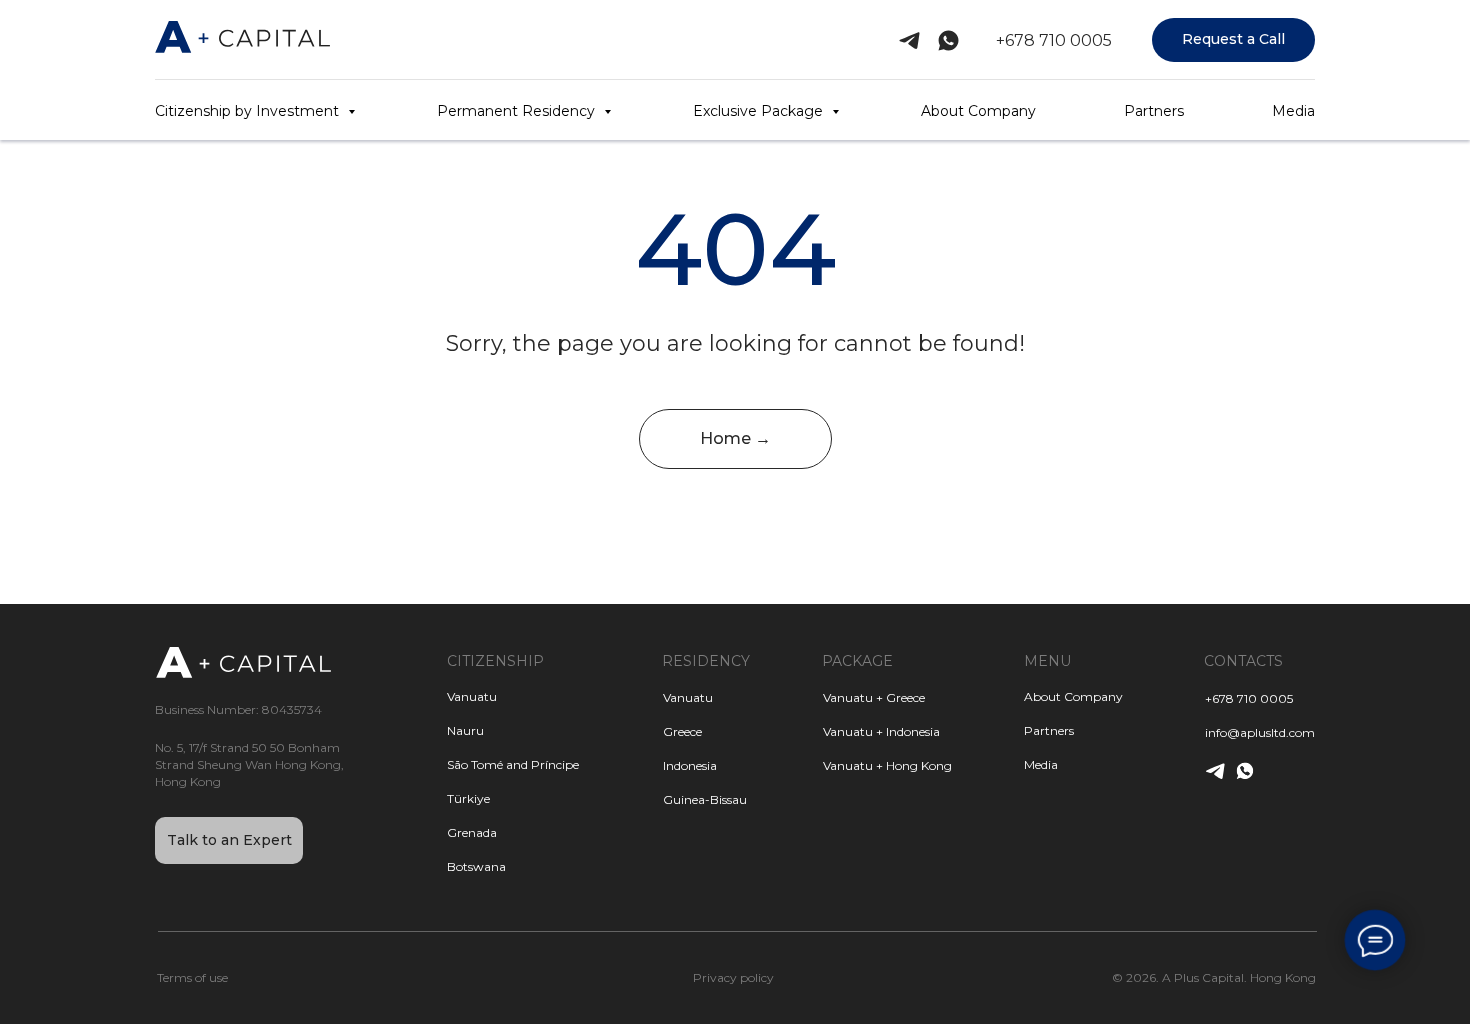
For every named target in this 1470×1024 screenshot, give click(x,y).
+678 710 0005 (1054, 40)
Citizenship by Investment (249, 111)
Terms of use (192, 977)
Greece (682, 731)
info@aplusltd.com (1260, 732)
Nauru (465, 730)
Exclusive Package (760, 111)
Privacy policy (733, 977)
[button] (1233, 40)
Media (1293, 111)
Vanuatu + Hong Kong (887, 765)
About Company (978, 111)
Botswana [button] (476, 866)
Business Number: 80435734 (238, 709)
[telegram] (909, 40)
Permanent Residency (518, 111)
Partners (1154, 111)
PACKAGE (857, 661)
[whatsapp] (948, 40)
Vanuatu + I (856, 731)
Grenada (472, 832)
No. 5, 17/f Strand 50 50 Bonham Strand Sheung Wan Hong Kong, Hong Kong (249, 764)
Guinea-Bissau (705, 799)
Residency (706, 661)
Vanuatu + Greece (874, 697)
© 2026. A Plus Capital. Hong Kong (1214, 977)
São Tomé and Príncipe (513, 764)
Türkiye (468, 798)
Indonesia (690, 765)
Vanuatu (688, 697)
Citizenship (495, 661)
